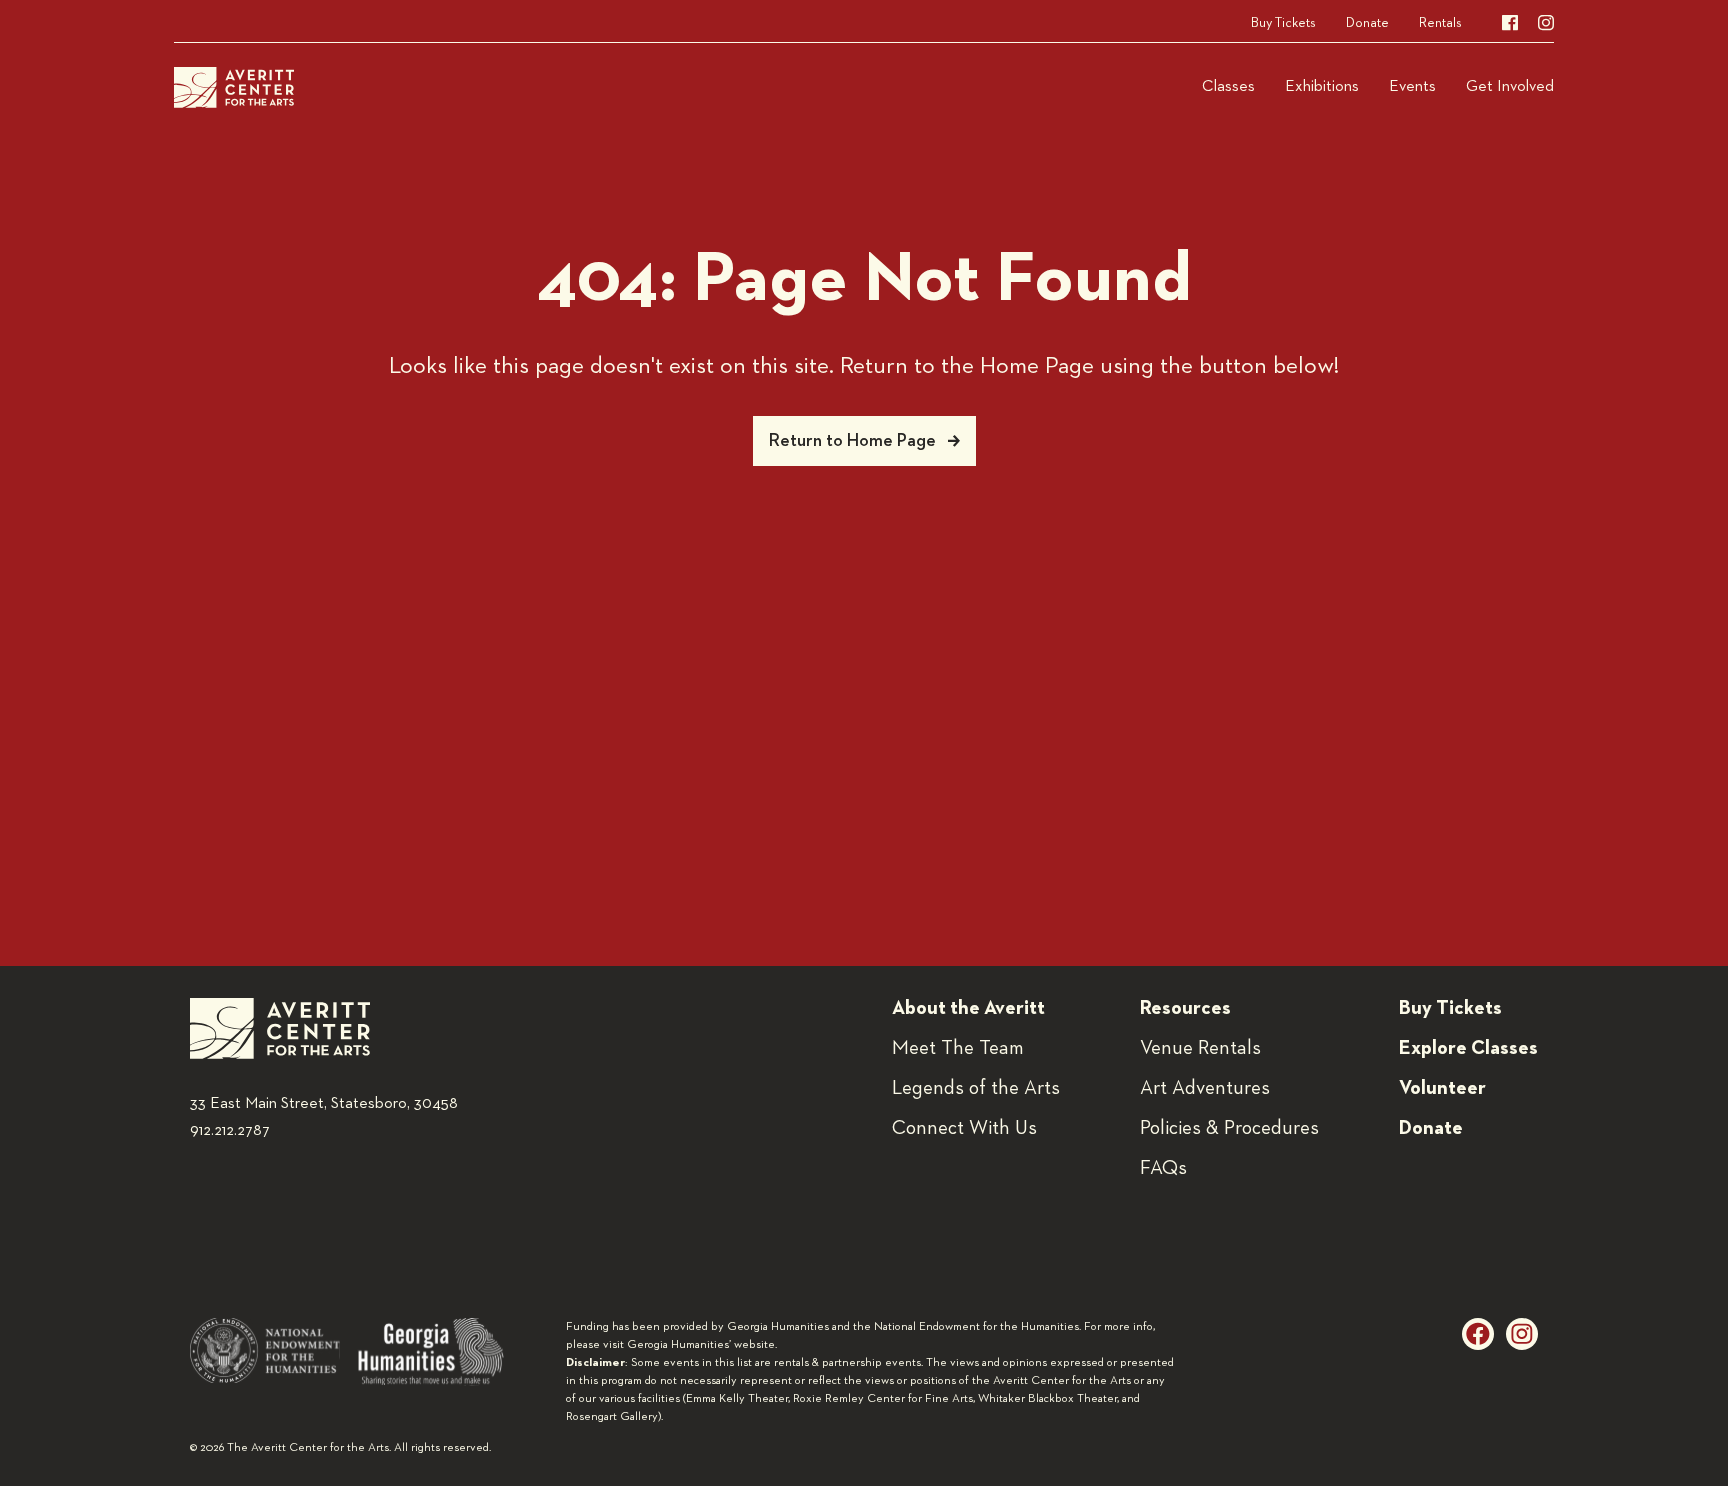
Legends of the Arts (976, 1088)
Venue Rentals (1200, 1048)
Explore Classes (1468, 1048)
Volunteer (1442, 1088)
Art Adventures (1205, 1088)
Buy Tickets (1283, 23)
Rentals (1440, 23)
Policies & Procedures (1229, 1128)
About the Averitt (968, 1008)
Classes (1228, 87)
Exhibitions (1322, 87)
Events (1412, 87)
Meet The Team (958, 1048)
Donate (1367, 23)
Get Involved (1510, 87)
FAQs (1163, 1168)
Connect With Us (964, 1128)
